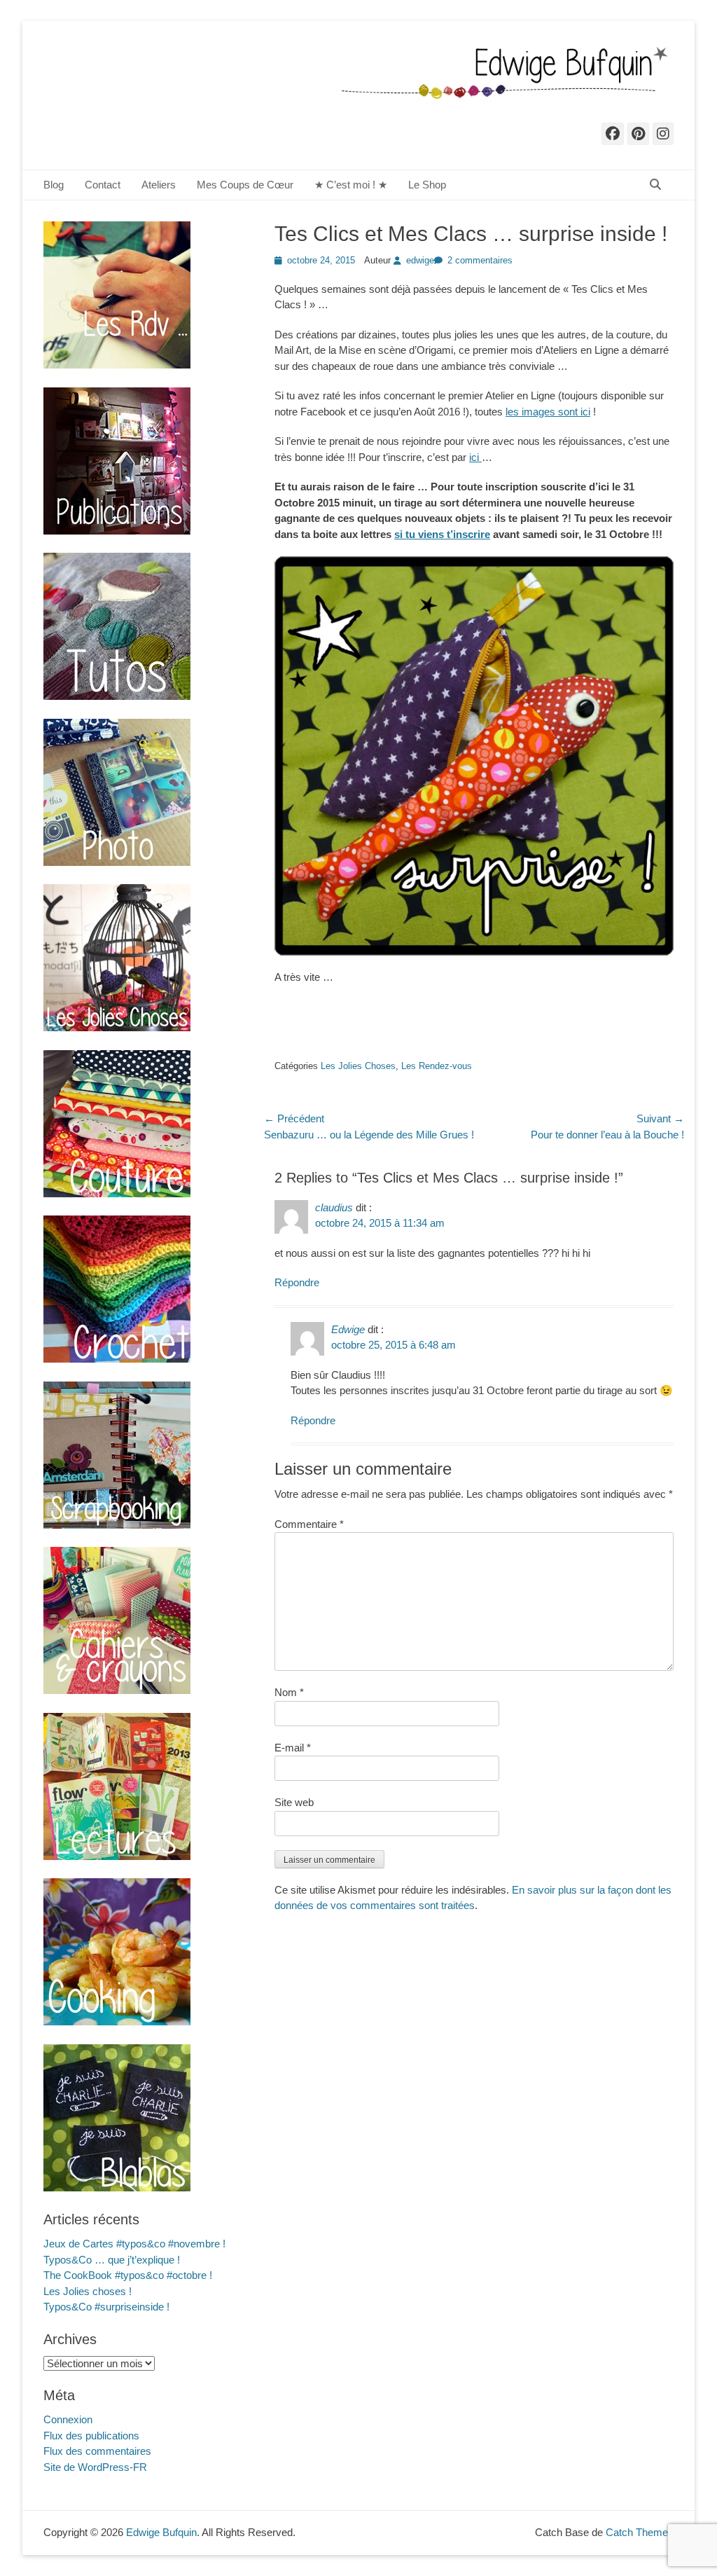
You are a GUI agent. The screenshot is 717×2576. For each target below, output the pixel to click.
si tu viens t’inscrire (442, 534)
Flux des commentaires (97, 2451)
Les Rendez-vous (437, 1066)
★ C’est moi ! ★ (351, 185)
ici (475, 457)
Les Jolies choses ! (88, 2291)
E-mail (293, 1748)
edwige (420, 260)
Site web (294, 1802)
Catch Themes (640, 2532)
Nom (289, 1692)
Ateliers (159, 185)
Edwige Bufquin (161, 2532)
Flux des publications (91, 2436)
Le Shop (427, 185)
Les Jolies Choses (358, 1066)
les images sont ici (548, 412)
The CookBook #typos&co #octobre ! (128, 2275)
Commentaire (309, 1524)
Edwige (348, 1329)
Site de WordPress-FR (95, 2467)
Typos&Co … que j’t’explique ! (112, 2260)
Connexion (68, 2419)
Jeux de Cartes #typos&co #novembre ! (134, 2244)
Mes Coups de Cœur (245, 185)
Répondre (297, 1282)
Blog (54, 185)
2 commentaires (480, 260)
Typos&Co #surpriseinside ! (106, 2307)
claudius (334, 1207)
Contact (103, 185)
